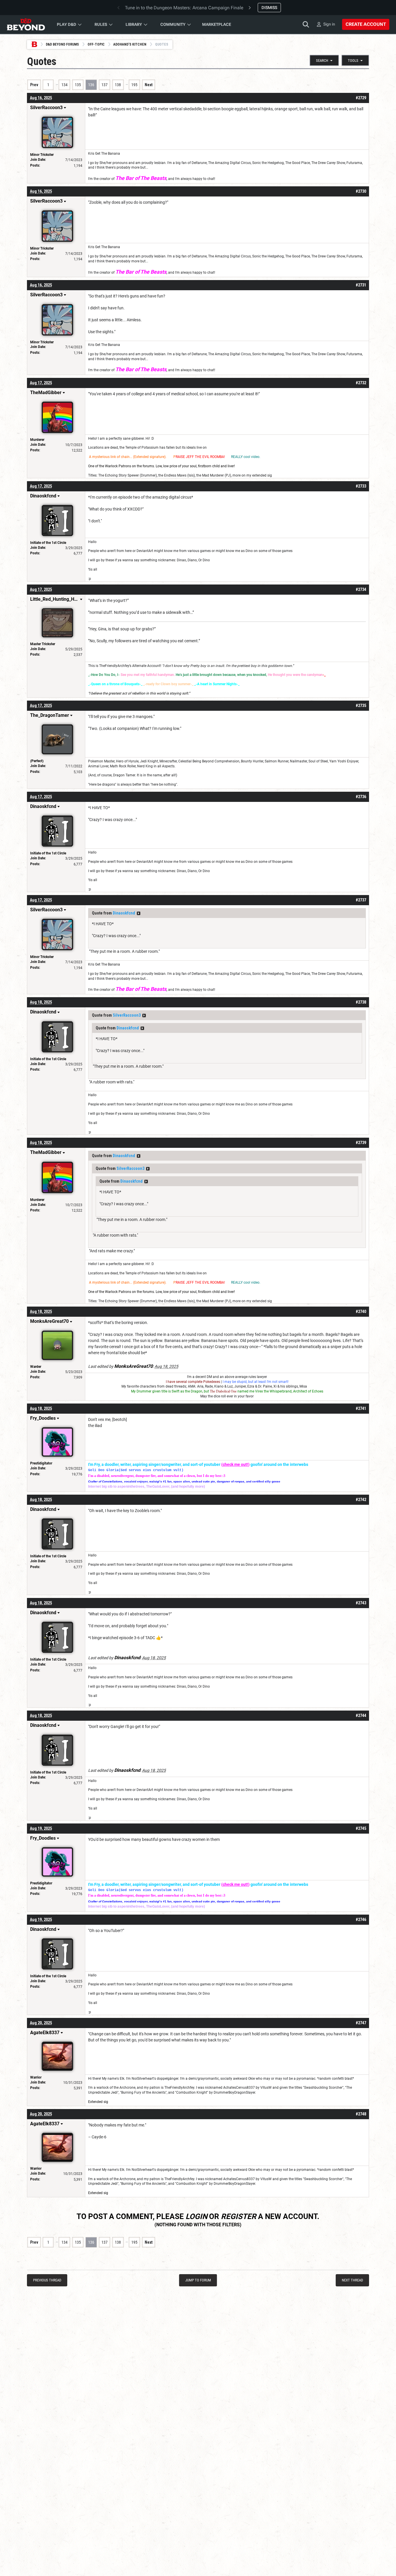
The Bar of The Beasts (141, 178)
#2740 (361, 1312)
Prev (34, 85)
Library (134, 24)
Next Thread (352, 2280)
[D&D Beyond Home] (26, 24)
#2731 (361, 285)
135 (78, 85)
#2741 (361, 1408)
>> (139, 913)
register (239, 2216)
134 (65, 85)
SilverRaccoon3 (127, 1015)
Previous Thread (47, 2280)
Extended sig (98, 2102)
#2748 (361, 2114)
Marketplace (217, 24)
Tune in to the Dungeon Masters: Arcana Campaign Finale (184, 8)
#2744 (361, 1715)
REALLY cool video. (246, 457)
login (196, 2216)
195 (134, 85)
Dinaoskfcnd (124, 913)
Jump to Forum (198, 2280)
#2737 (361, 900)
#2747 (361, 2023)
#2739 (361, 1143)
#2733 (361, 486)
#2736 (361, 797)
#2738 (361, 1002)
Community (173, 24)
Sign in (329, 24)
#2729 (361, 98)
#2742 (361, 1500)
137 (105, 85)
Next (149, 85)
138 (118, 85)
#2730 (361, 191)
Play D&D (67, 24)
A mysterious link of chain (109, 457)
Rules (101, 24)
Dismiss (269, 8)
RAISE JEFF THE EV (191, 457)
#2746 (361, 1920)
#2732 (361, 383)
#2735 (361, 706)
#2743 (361, 1603)
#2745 (361, 1828)
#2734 (361, 589)
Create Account (366, 24)
